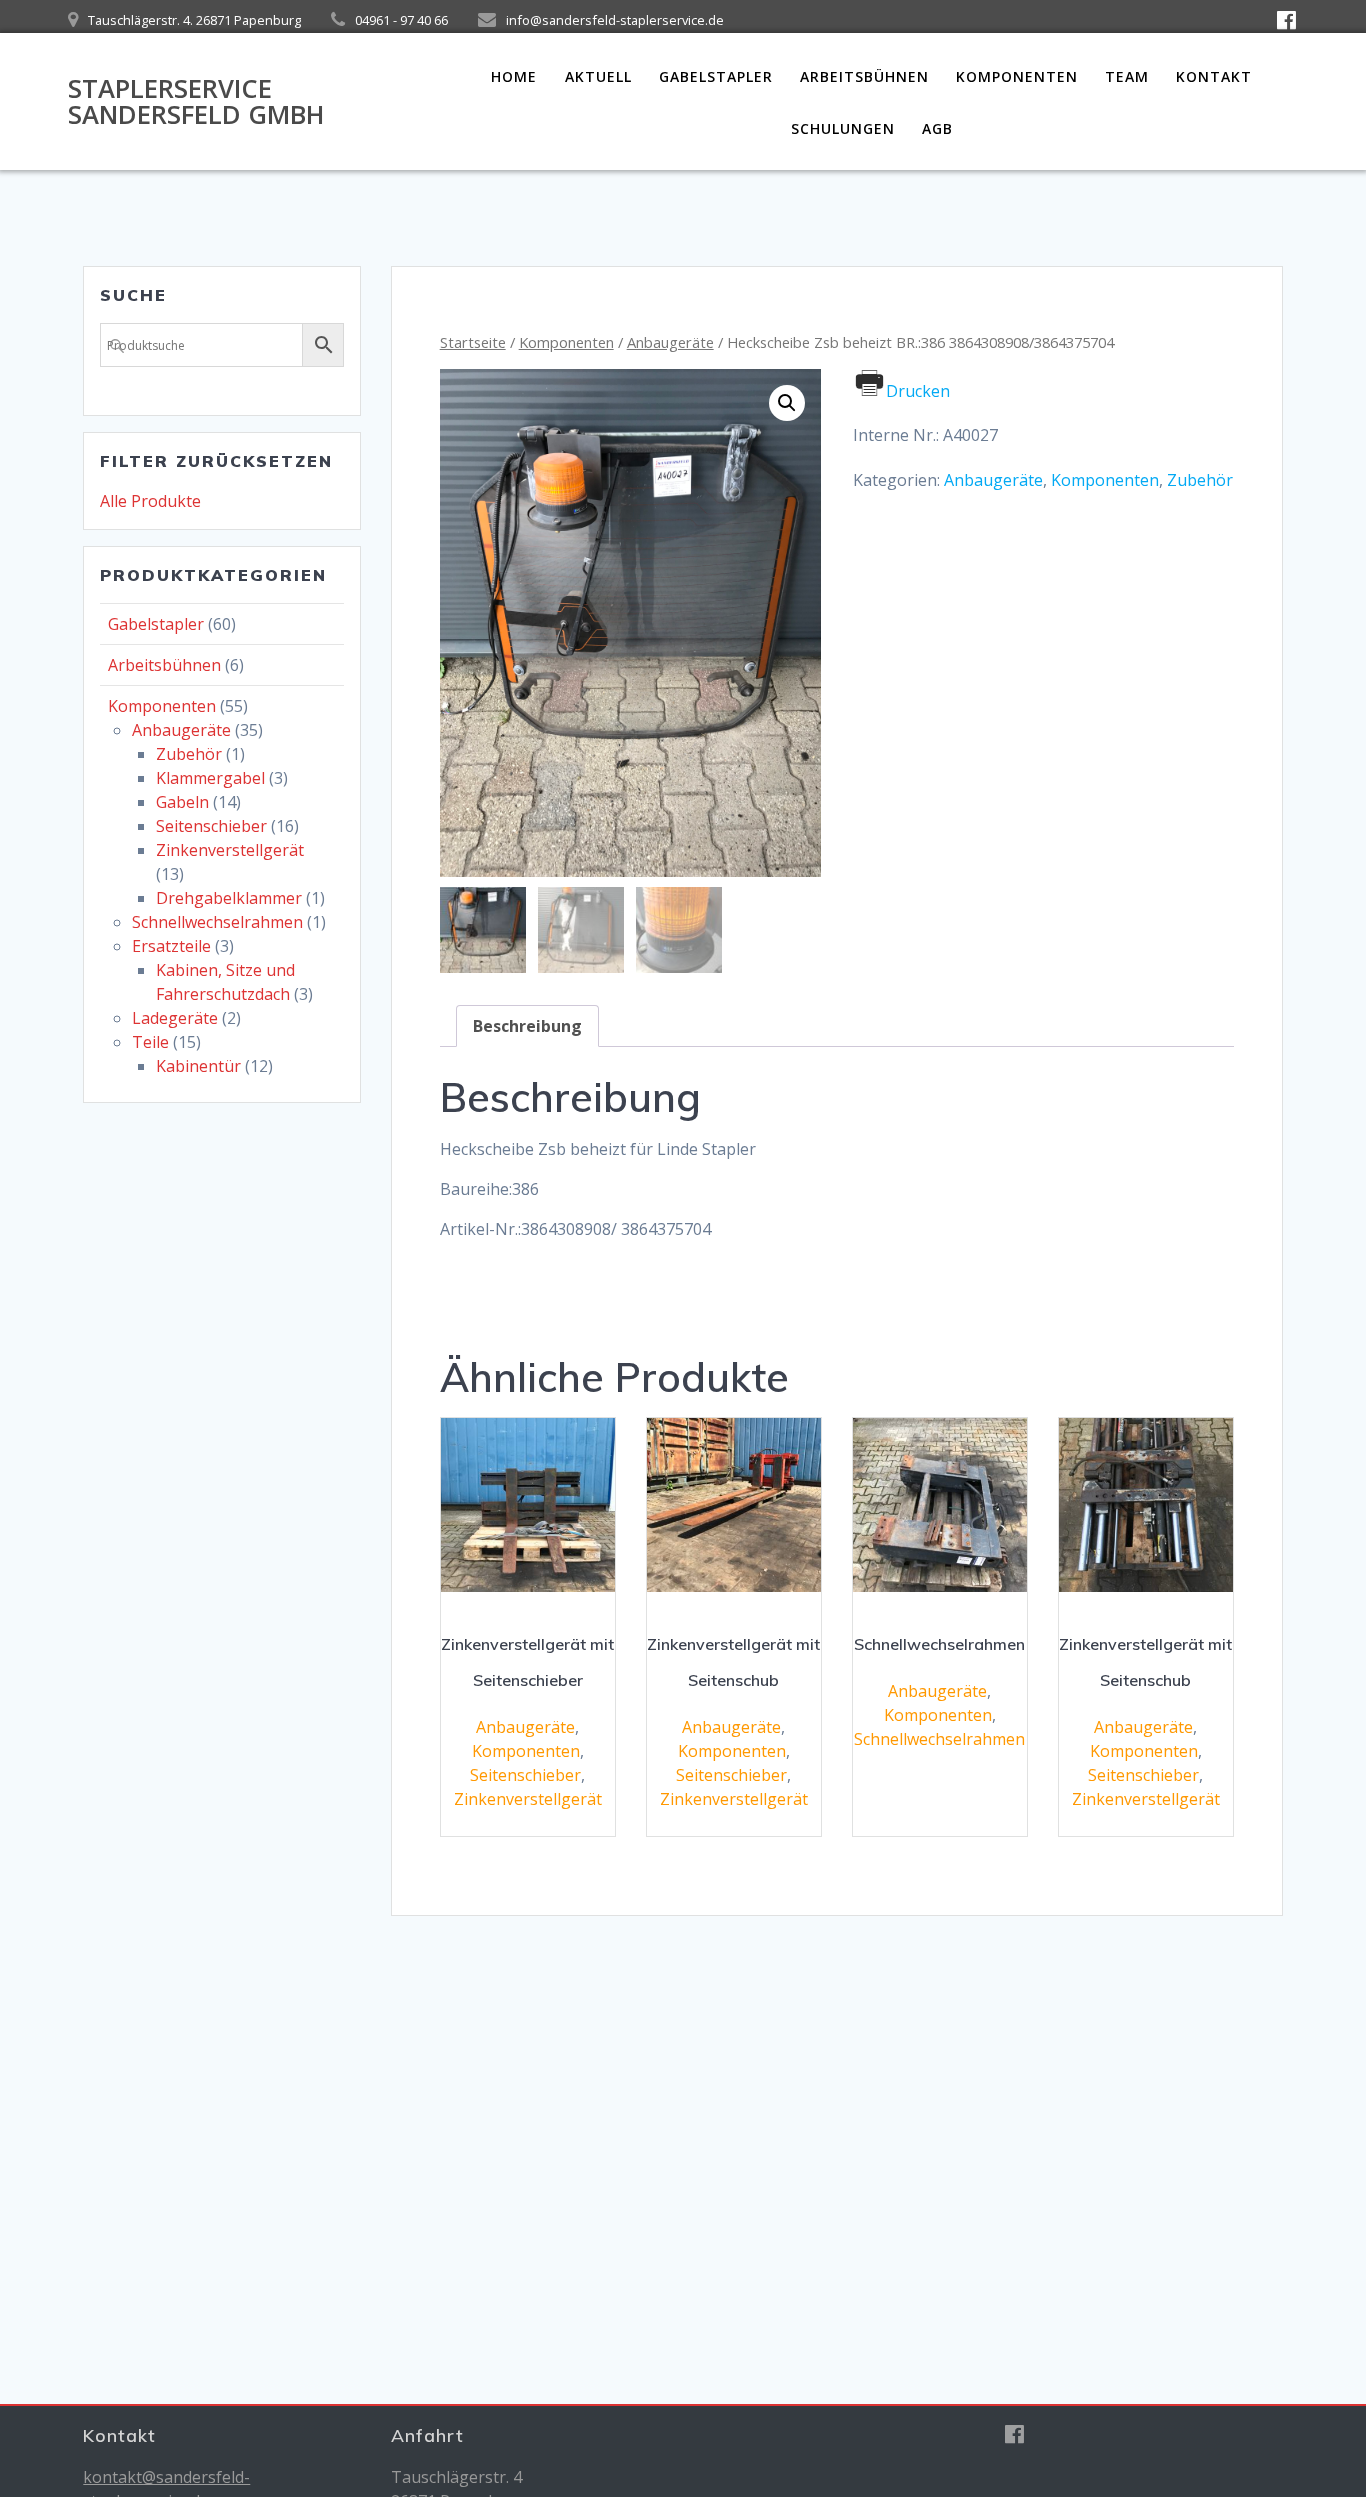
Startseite (473, 342)
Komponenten (1017, 76)
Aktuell (598, 76)
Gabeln (182, 802)
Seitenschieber (211, 826)
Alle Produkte (150, 501)
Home (514, 76)
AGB (937, 128)
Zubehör (189, 754)
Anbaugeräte (181, 730)
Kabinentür (198, 1066)
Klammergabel (210, 778)
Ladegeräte (175, 1018)
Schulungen (843, 128)
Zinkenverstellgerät (230, 850)
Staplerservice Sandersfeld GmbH (196, 101)
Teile (150, 1042)
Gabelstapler (716, 76)
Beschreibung (527, 1026)
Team (1127, 76)
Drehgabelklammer (229, 898)
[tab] (527, 1026)
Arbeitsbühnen (864, 76)
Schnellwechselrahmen (217, 922)
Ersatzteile (171, 946)
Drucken (918, 391)
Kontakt (1214, 76)
